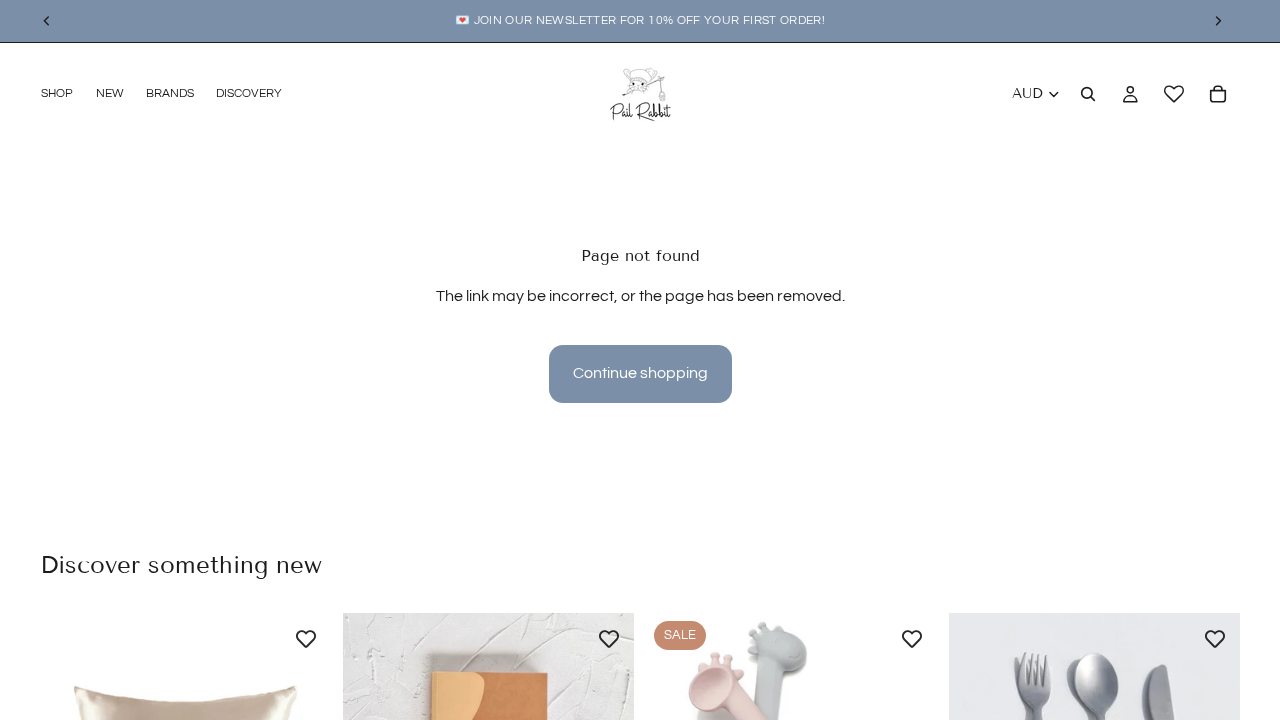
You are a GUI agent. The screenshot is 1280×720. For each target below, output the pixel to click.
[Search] (1088, 94)
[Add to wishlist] (306, 638)
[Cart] (1218, 94)
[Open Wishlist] (1174, 94)
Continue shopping (640, 373)
